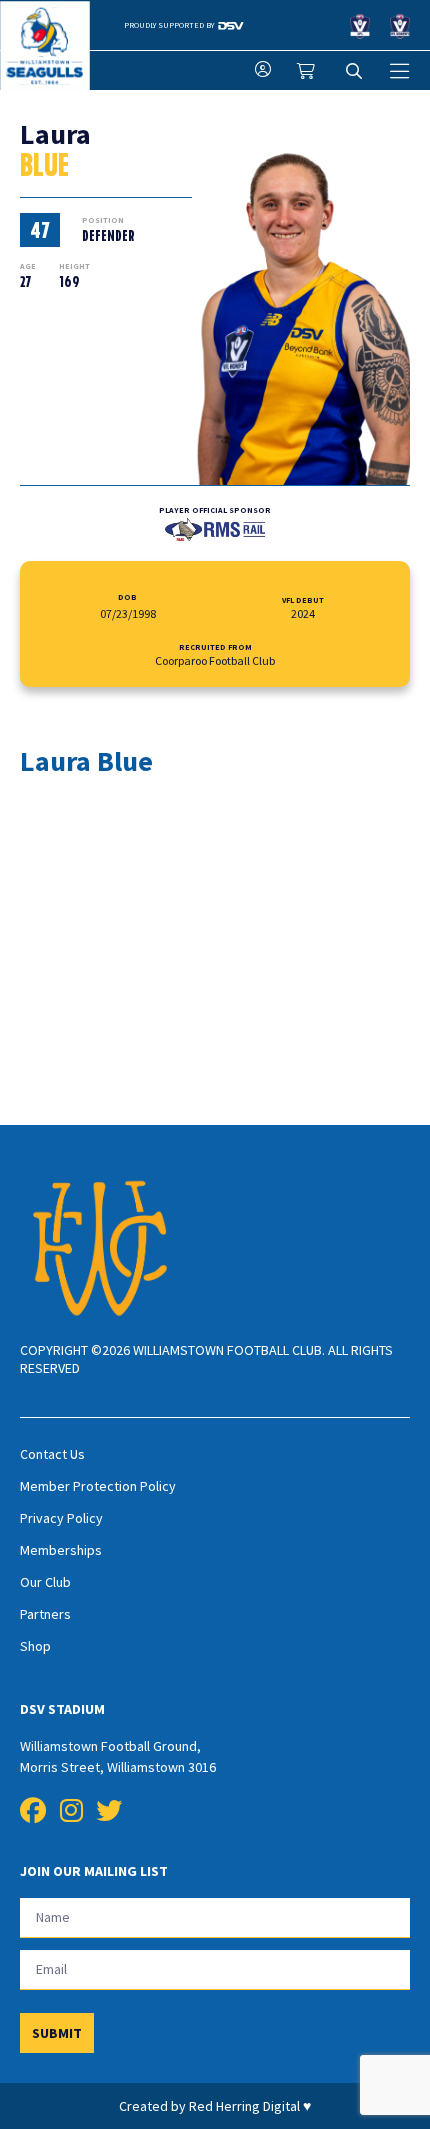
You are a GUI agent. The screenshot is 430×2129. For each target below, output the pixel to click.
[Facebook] (33, 1811)
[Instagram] (71, 1811)
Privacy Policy (61, 1518)
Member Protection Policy (98, 1486)
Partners (45, 1614)
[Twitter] (109, 1811)
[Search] (354, 71)
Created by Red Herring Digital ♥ (215, 2106)
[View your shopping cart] (308, 71)
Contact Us (52, 1454)
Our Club (45, 1582)
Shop (35, 1646)
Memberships (61, 1550)
